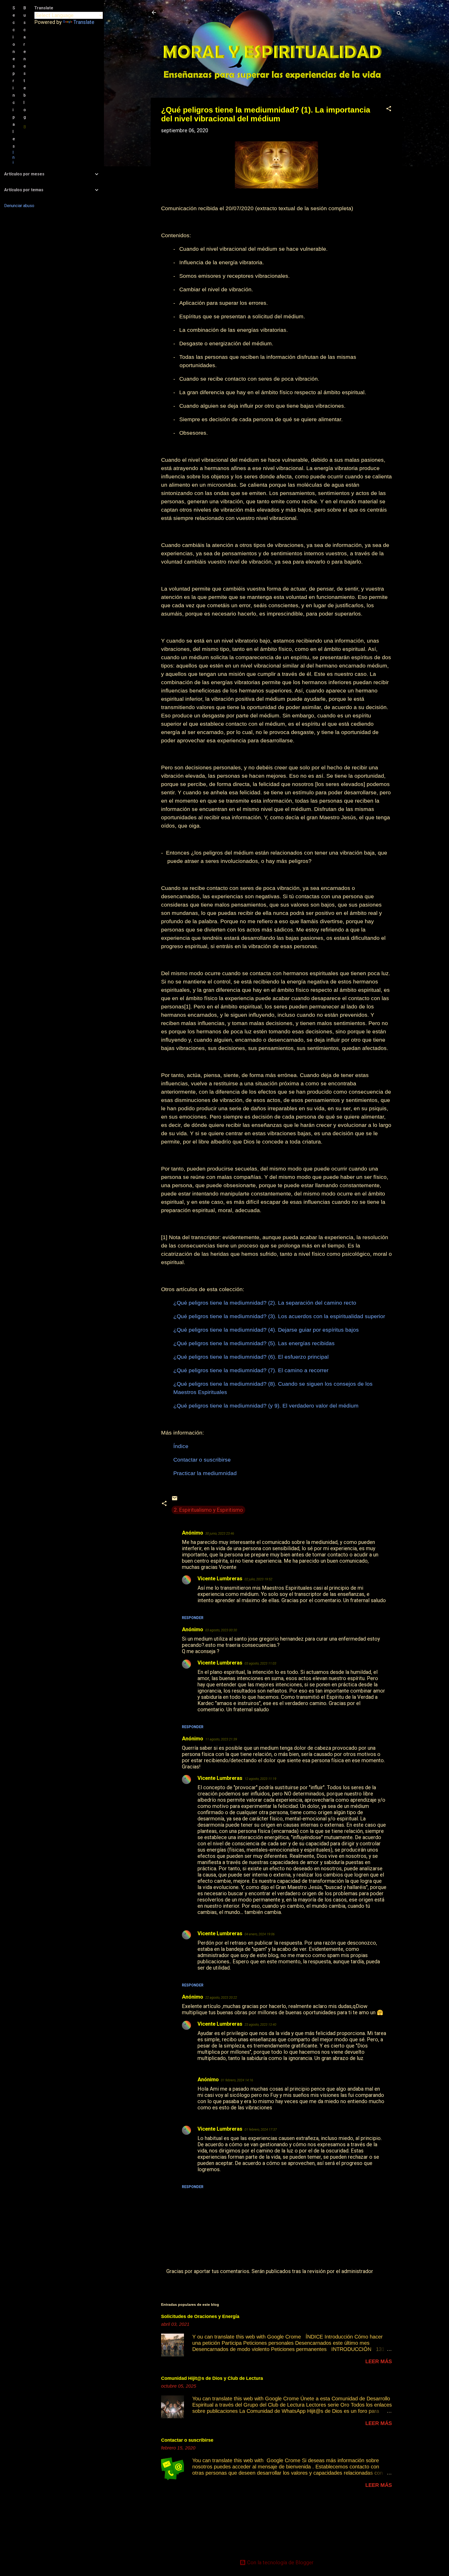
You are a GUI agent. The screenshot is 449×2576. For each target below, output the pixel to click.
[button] (389, 109)
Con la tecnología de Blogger (280, 2562)
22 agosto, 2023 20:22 (221, 1997)
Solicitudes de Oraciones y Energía (200, 2316)
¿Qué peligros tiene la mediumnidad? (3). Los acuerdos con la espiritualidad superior (279, 1316)
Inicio (14, 165)
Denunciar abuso (19, 206)
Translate (84, 22)
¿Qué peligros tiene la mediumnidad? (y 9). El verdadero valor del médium (266, 1406)
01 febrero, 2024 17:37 (261, 2129)
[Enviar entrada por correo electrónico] (175, 1500)
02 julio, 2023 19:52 (258, 1579)
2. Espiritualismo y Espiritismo (208, 1510)
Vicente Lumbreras (220, 1578)
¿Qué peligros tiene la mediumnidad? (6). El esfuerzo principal (251, 1357)
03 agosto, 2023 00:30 (221, 1630)
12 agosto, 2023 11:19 (260, 1779)
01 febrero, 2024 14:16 (237, 2080)
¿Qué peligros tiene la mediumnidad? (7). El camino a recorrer (251, 1370)
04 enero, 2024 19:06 (260, 1934)
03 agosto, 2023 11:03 (260, 1663)
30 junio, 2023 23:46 (220, 1533)
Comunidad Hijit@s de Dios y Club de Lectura (212, 2378)
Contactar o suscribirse (187, 2440)
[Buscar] (399, 14)
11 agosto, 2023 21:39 (221, 1739)
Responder (193, 1618)
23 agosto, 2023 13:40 (260, 2025)
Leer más (379, 2361)
